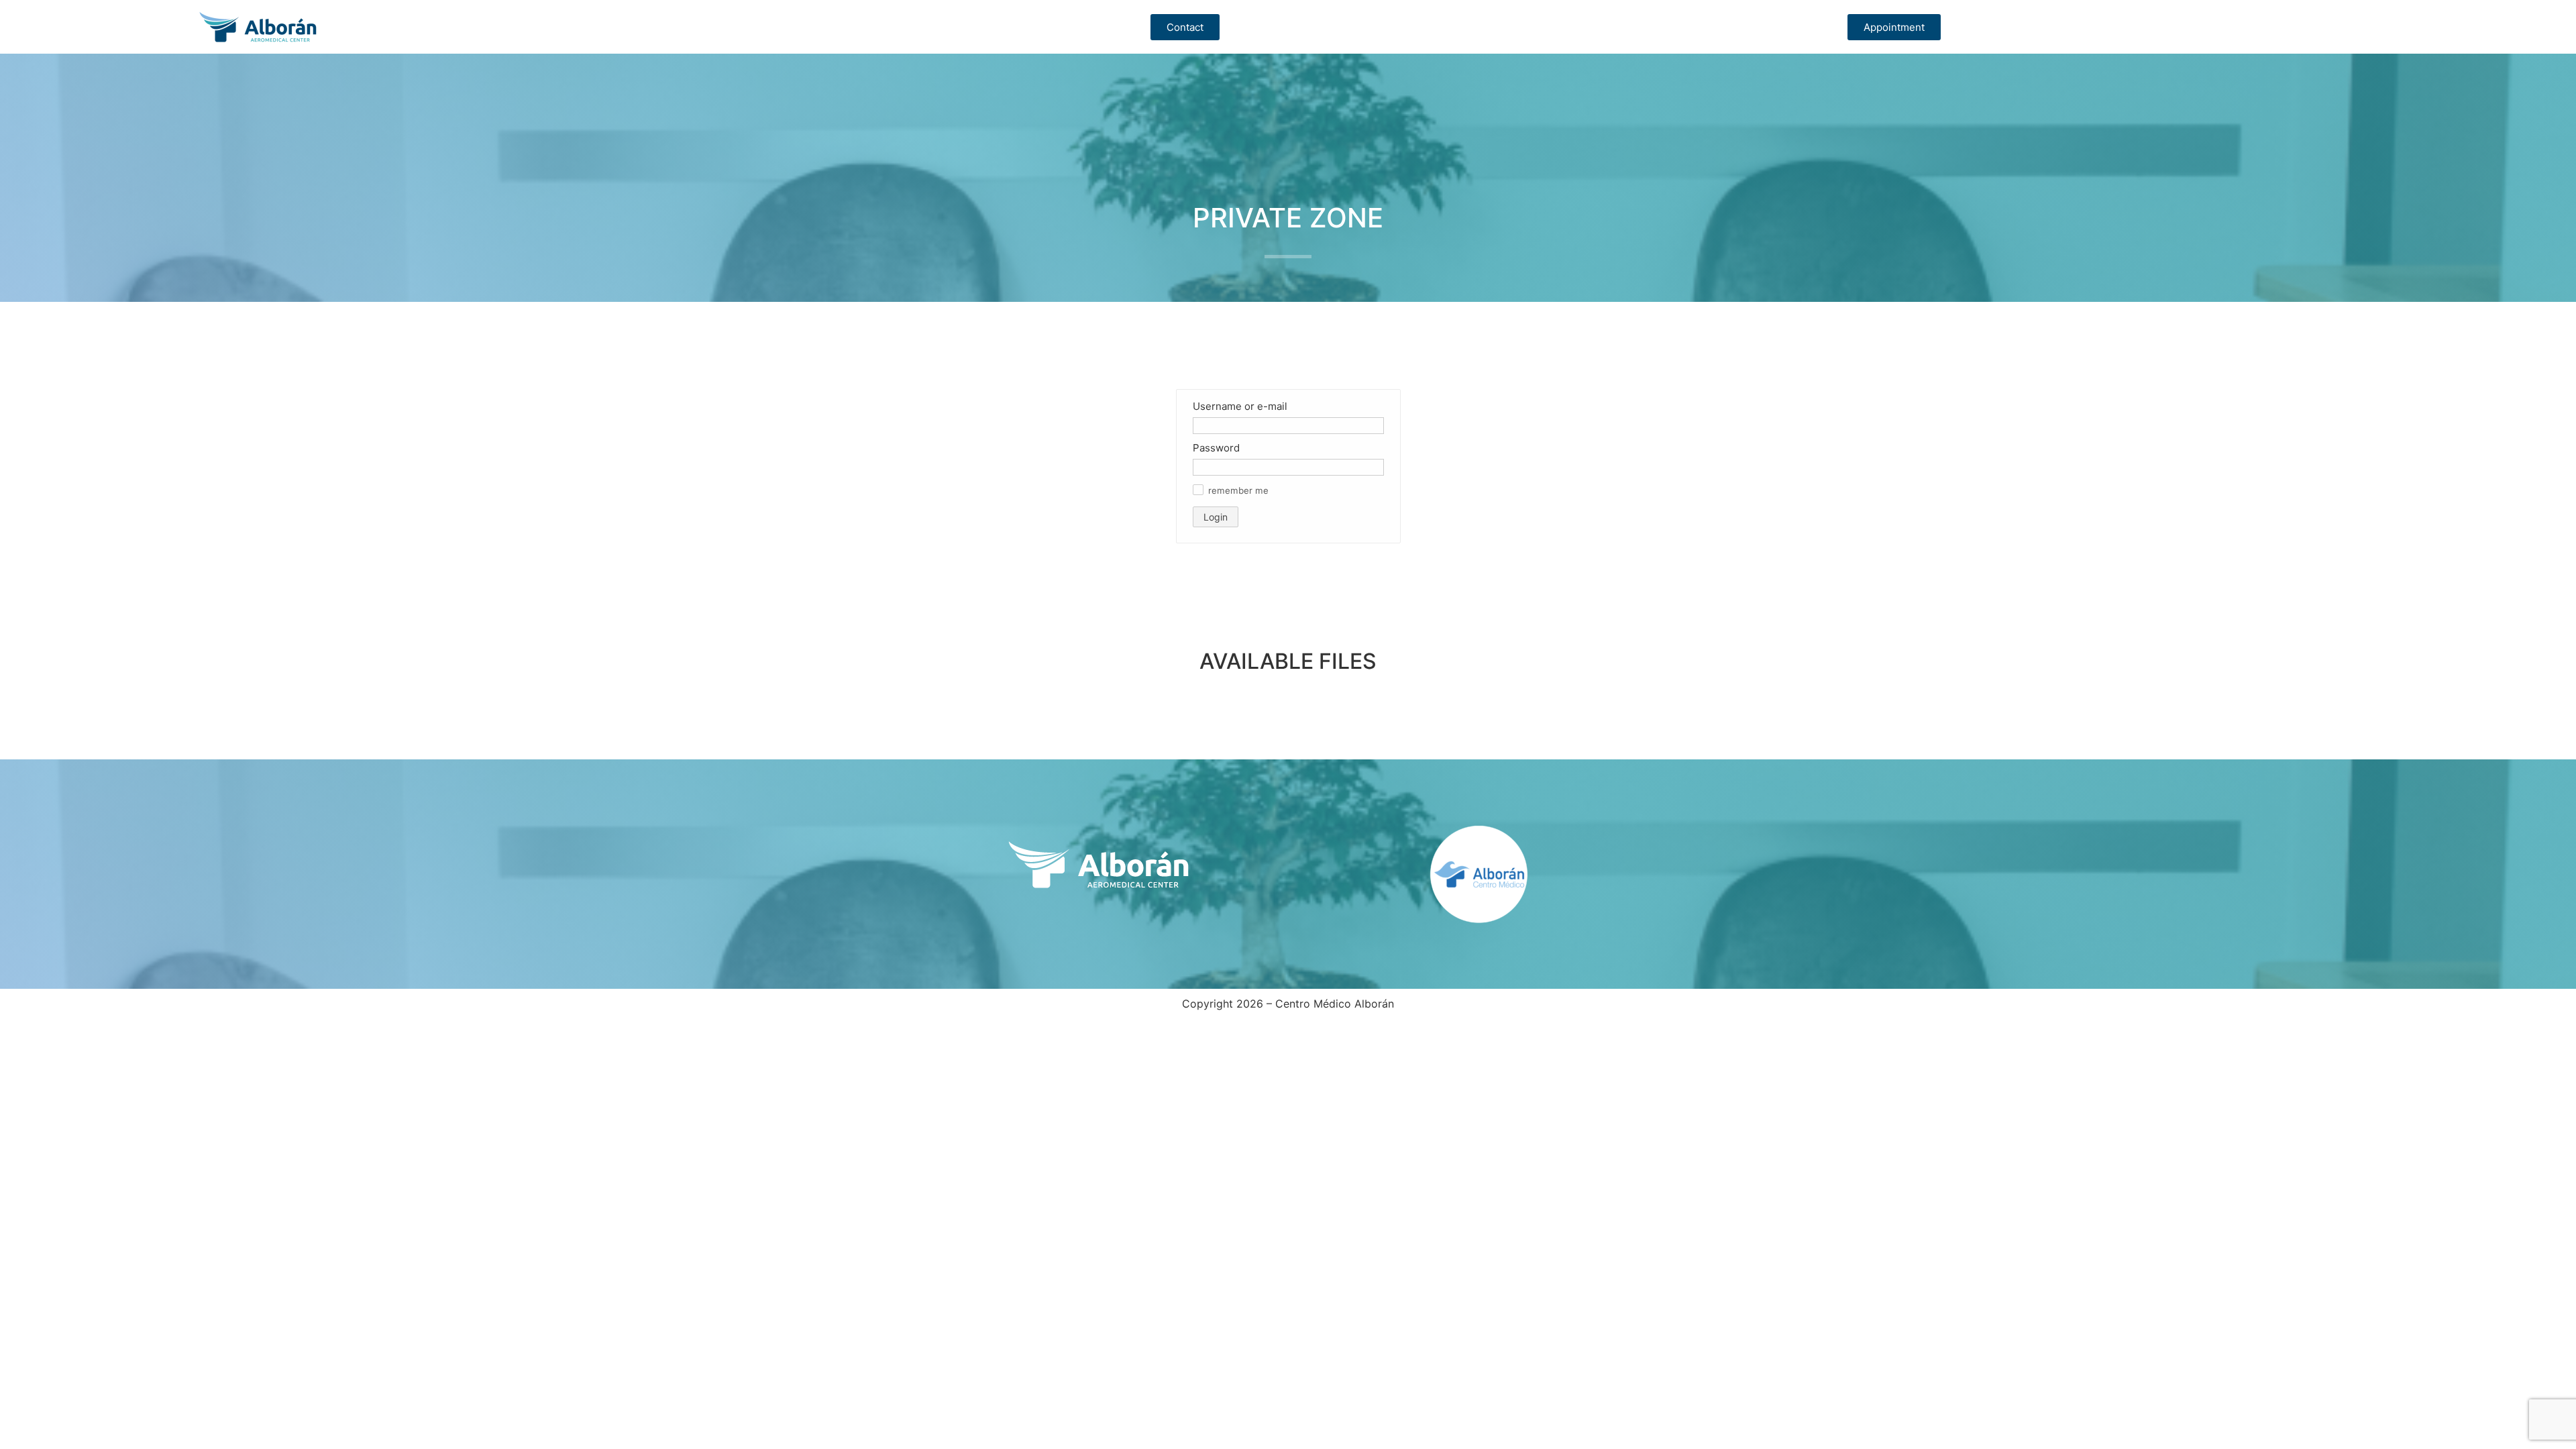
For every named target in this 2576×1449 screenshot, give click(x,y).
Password (1216, 448)
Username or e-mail (1240, 406)
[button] (1198, 490)
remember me (1238, 491)
